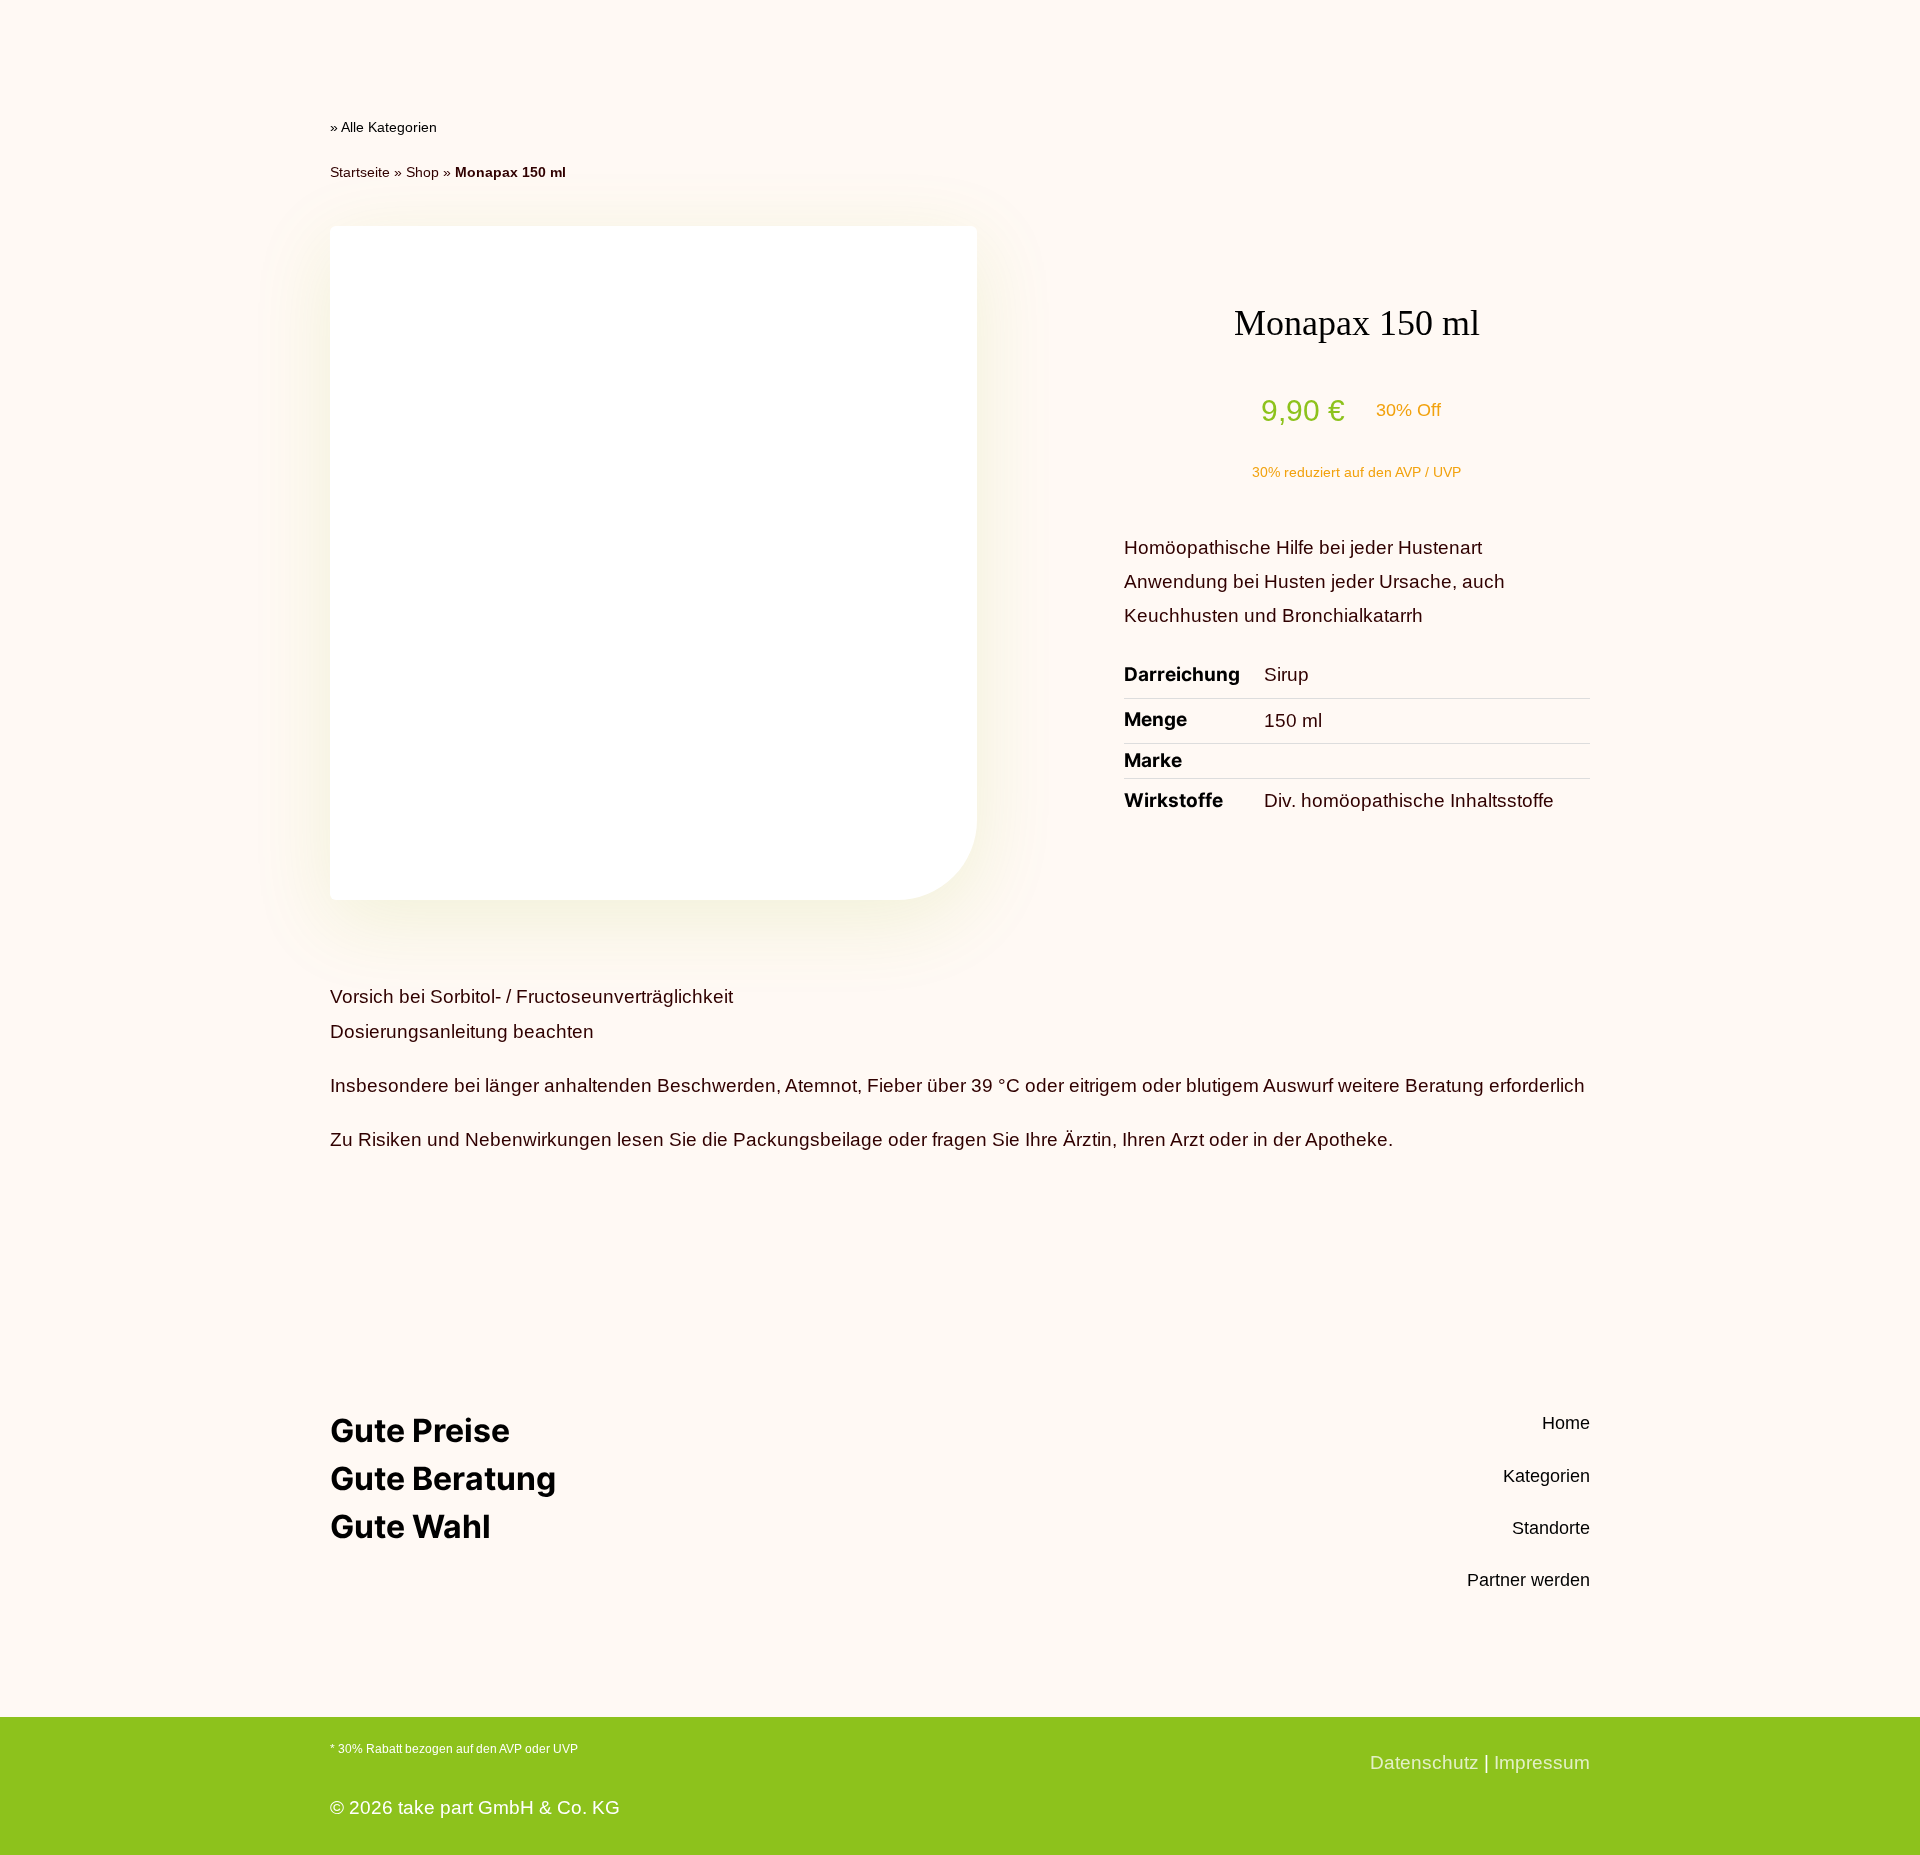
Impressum (1542, 1762)
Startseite (360, 172)
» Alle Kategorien (383, 127)
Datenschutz (1424, 1762)
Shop (422, 172)
